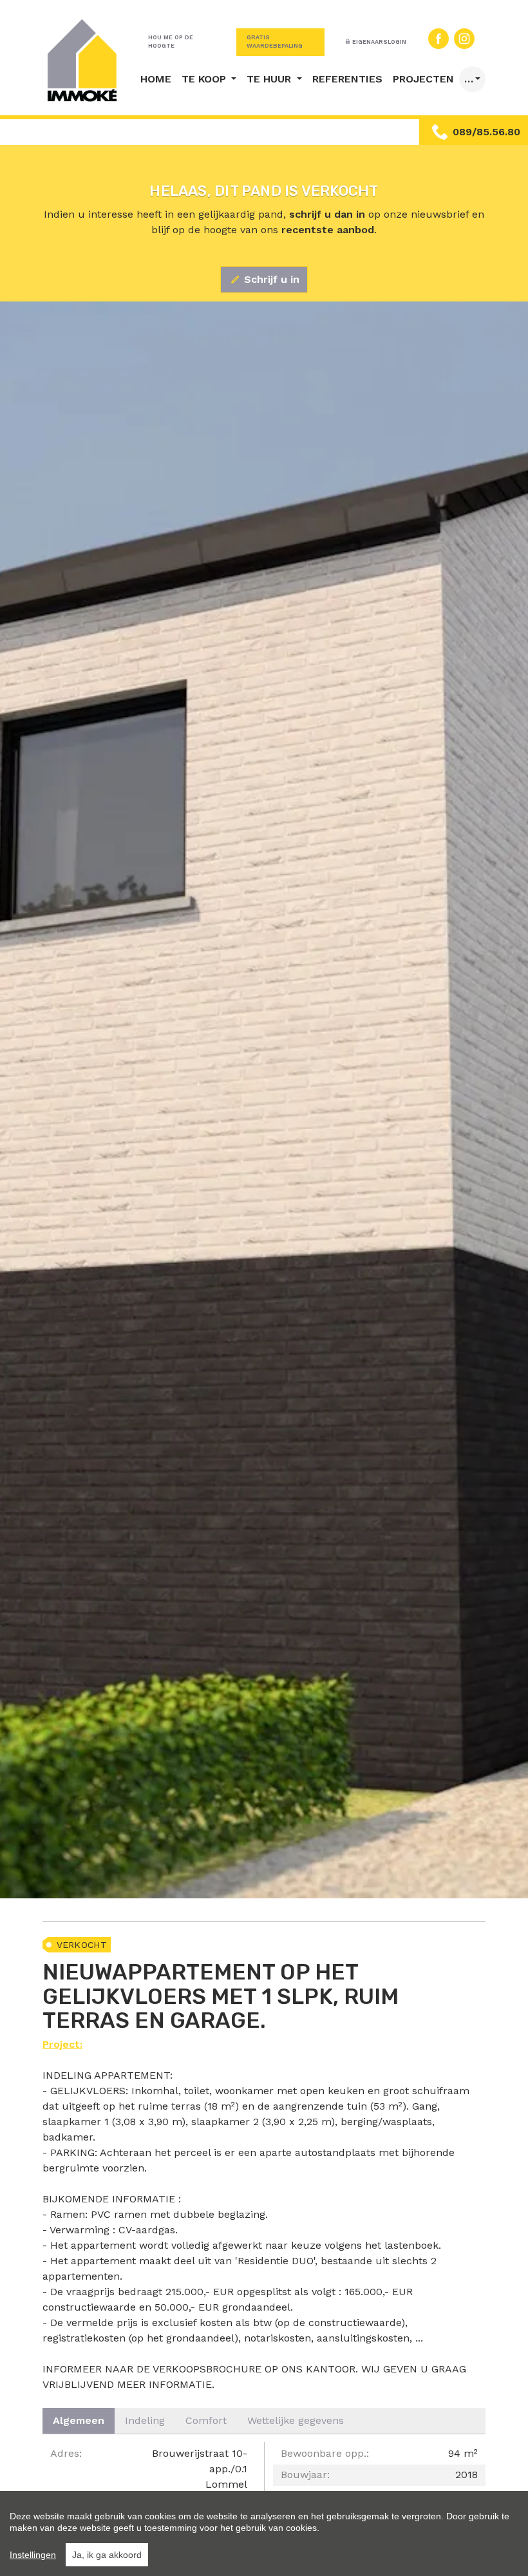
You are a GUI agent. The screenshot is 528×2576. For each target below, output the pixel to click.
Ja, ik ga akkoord (107, 2555)
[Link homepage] (82, 60)
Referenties (347, 79)
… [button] (469, 79)
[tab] (79, 2421)
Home (156, 79)
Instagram (464, 39)
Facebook (438, 39)
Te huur (270, 79)
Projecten (423, 79)
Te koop (205, 79)
